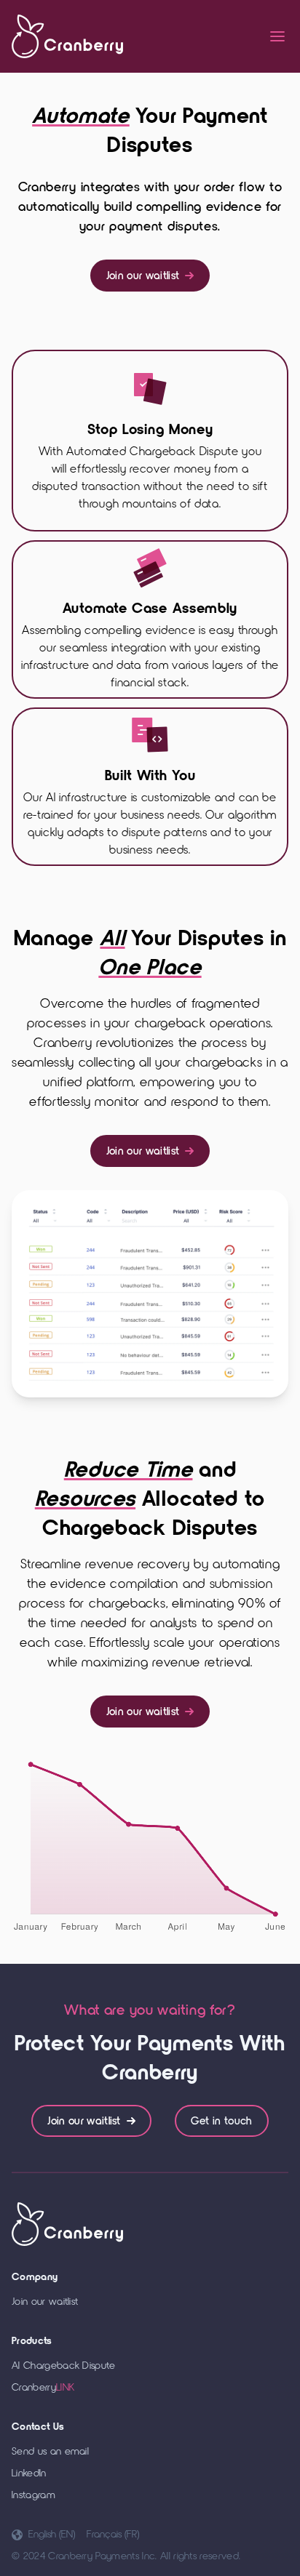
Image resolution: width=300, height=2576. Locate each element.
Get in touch (222, 2121)
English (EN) (52, 2534)
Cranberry (43, 2387)
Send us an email (50, 2451)
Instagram (33, 2495)
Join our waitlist (143, 276)
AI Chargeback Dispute (64, 2366)
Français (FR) (113, 2534)
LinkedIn (29, 2473)
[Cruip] (67, 36)
